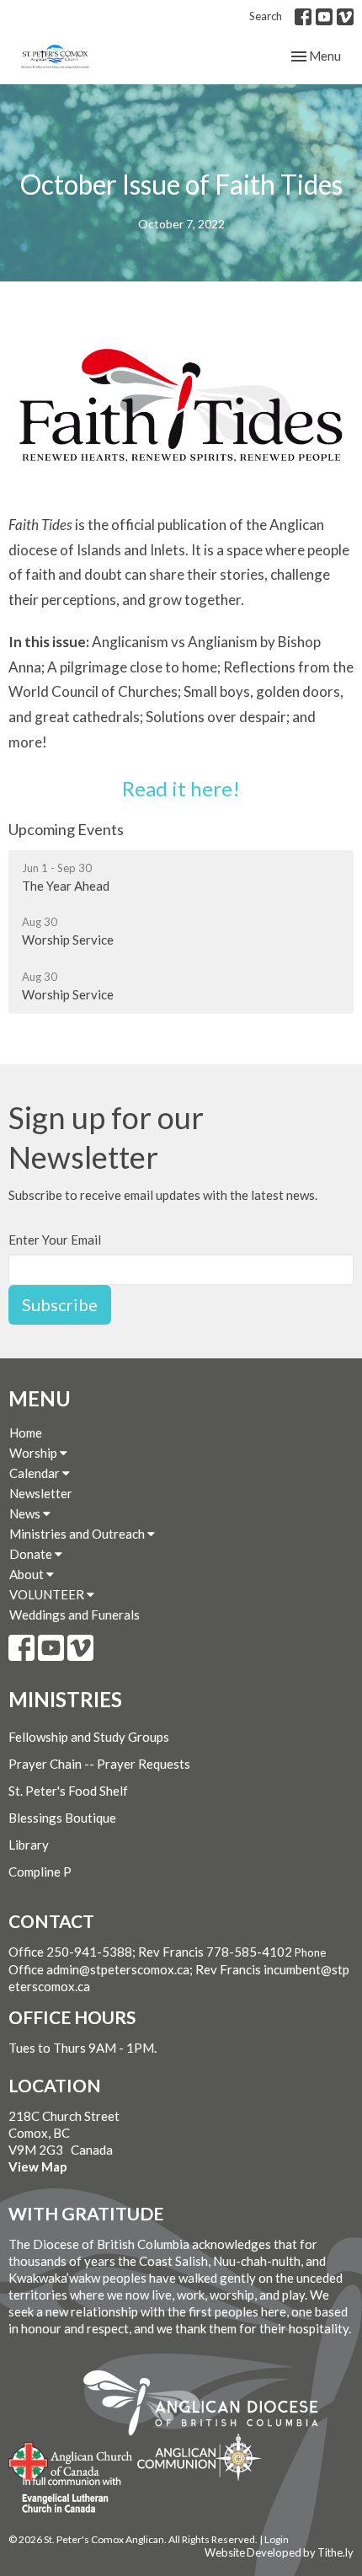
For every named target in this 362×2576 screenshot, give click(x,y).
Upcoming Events (66, 829)
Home (26, 1433)
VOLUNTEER (48, 1594)
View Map (38, 2166)
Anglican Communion (199, 2457)
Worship (35, 1453)
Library (29, 1845)
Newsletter (41, 1493)
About (28, 1574)
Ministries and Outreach (78, 1534)
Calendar (36, 1473)
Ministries (65, 1699)
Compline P (40, 1872)
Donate (32, 1554)
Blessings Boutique (62, 1818)
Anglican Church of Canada (71, 2460)
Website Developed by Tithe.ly (279, 2552)
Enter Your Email (55, 1240)
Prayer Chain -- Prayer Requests (99, 1764)
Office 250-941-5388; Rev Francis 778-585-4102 (150, 1952)
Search (266, 16)
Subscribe (60, 1304)
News (26, 1513)
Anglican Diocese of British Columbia (209, 2406)
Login (277, 2539)
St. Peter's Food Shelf (68, 1791)
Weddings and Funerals (75, 1615)
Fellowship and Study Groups (89, 1737)
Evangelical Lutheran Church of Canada (65, 2496)
